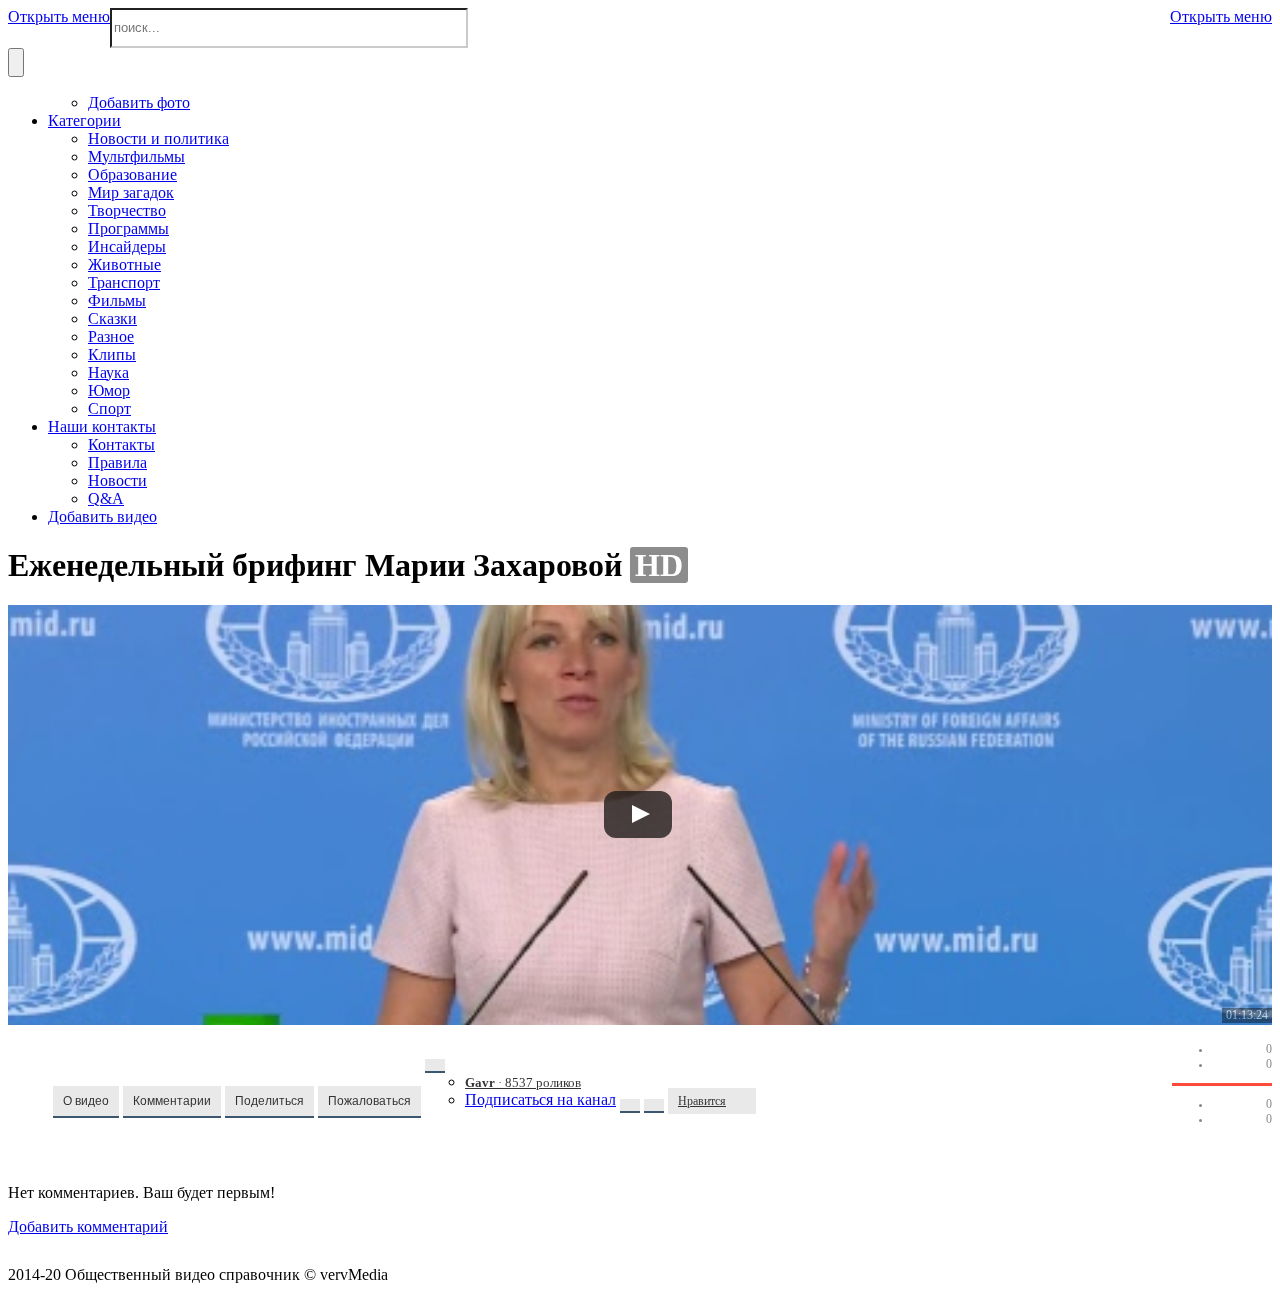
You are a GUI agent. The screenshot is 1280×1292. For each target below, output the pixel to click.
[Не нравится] (746, 1101)
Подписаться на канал (540, 1099)
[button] (86, 1102)
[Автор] (435, 1066)
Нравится (702, 1101)
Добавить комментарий (88, 1226)
